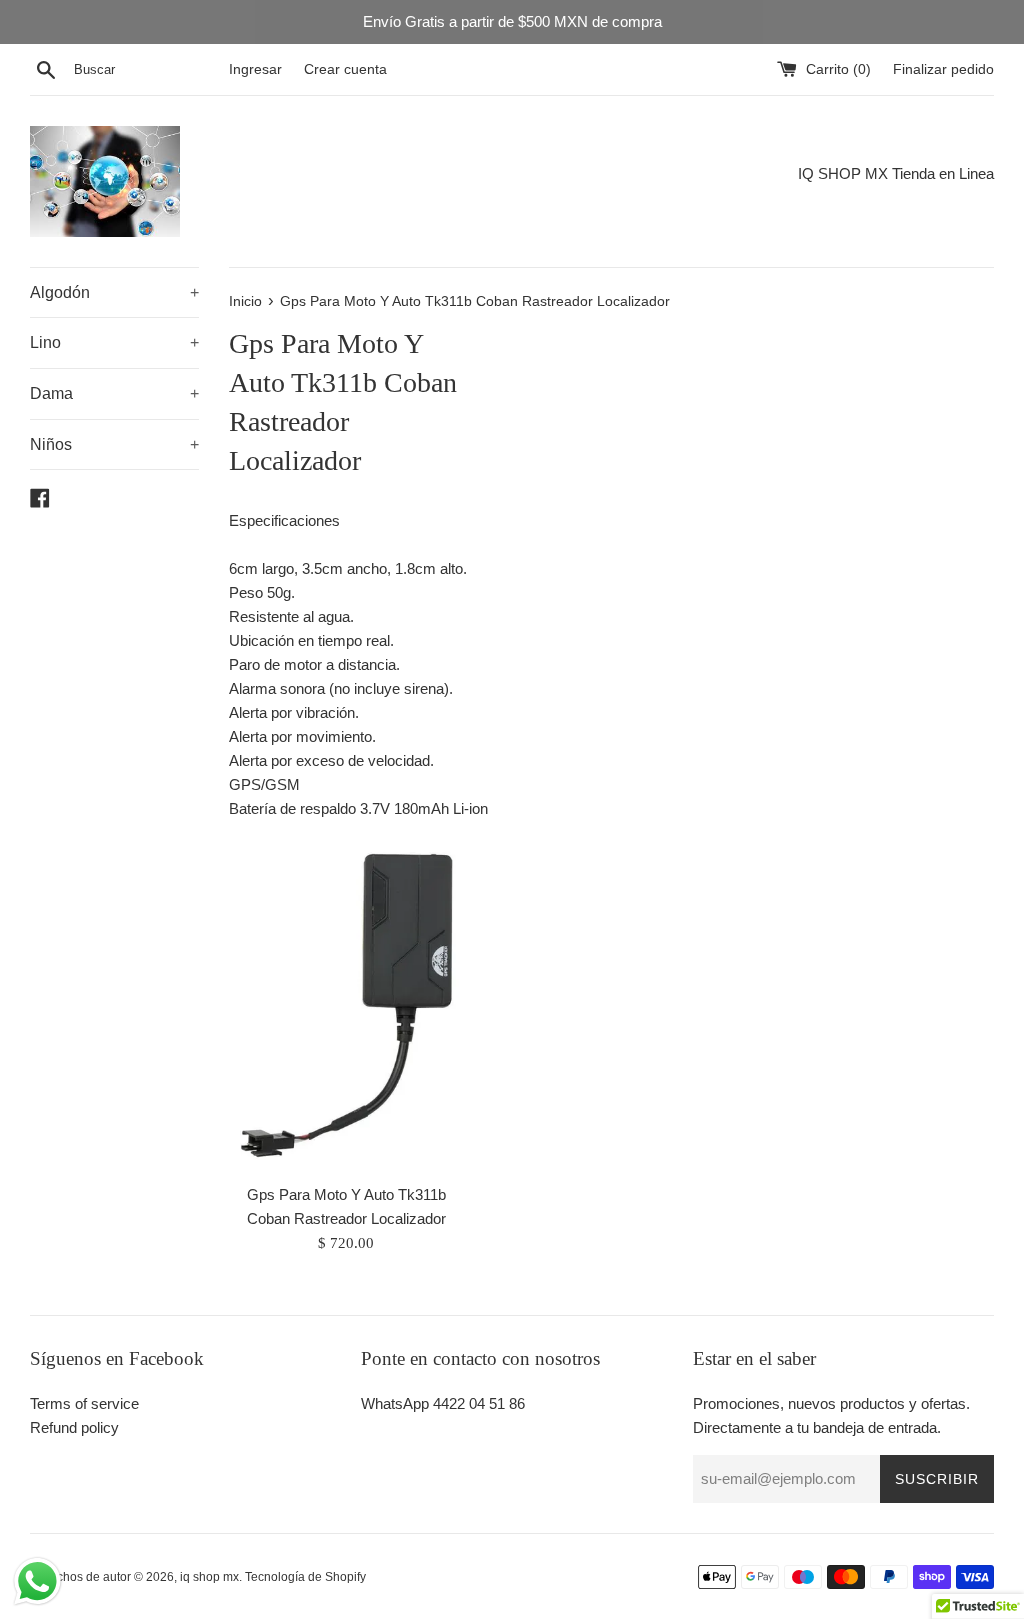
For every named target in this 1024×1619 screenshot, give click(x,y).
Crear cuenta (345, 69)
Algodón (114, 292)
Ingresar (255, 69)
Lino (114, 342)
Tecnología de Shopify (305, 1577)
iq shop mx (209, 1577)
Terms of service (84, 1403)
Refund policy (74, 1427)
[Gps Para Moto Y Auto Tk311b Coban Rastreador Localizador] (346, 1005)
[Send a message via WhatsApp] (37, 1581)
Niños (114, 444)
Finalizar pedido (943, 69)
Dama (114, 393)
